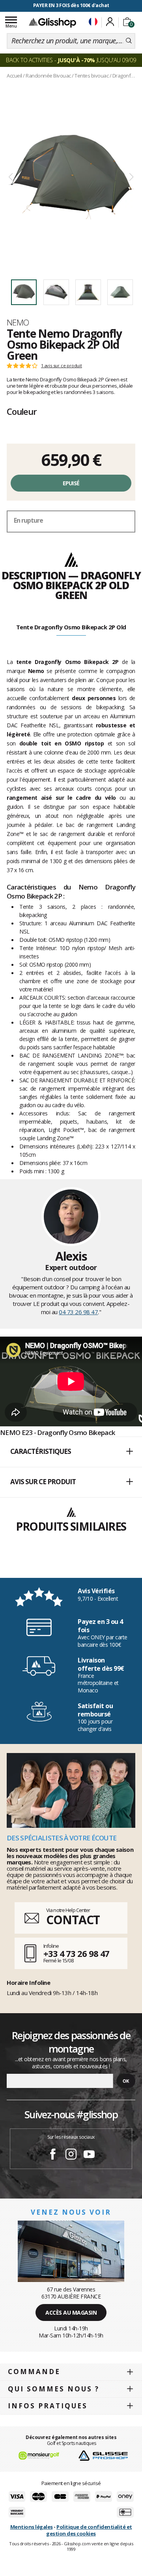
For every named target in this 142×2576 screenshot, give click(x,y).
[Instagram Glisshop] (71, 2155)
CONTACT (73, 1920)
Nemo (18, 322)
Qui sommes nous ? (54, 2389)
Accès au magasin (71, 2312)
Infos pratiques (48, 2406)
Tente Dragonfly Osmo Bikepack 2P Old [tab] (71, 627)
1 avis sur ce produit (62, 366)
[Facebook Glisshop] (53, 2155)
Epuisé (71, 483)
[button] (71, 1452)
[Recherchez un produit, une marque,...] (129, 41)
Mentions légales (32, 2527)
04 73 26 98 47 (78, 1312)
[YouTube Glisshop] (89, 2155)
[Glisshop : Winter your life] (52, 22)
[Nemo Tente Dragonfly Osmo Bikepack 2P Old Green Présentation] (71, 177)
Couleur (22, 411)
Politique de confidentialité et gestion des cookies (89, 2530)
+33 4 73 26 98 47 (76, 1953)
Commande (34, 2372)
